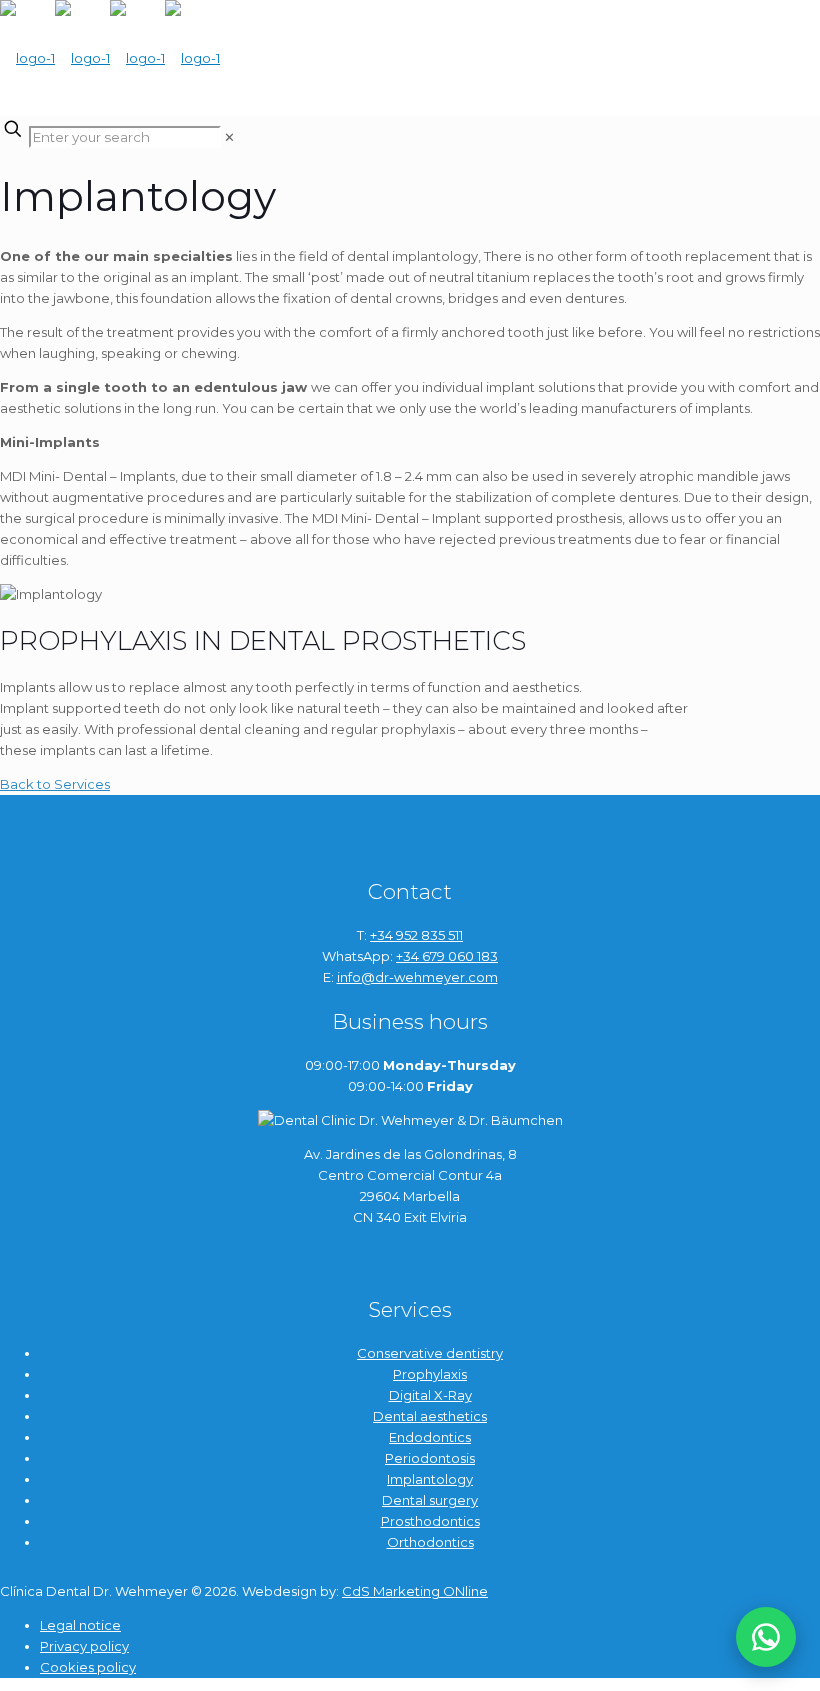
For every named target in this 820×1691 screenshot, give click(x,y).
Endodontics (430, 1437)
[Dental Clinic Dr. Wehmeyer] (110, 58)
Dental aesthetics (430, 1416)
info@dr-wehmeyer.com (417, 977)
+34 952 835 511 (416, 935)
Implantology (430, 1479)
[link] (229, 137)
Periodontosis (430, 1458)
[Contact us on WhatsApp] (766, 1637)
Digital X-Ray (430, 1395)
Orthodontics (430, 1542)
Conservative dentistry (430, 1353)
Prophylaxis (430, 1374)
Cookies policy (88, 1667)
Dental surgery (430, 1500)
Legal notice (80, 1625)
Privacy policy (84, 1646)
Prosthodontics (430, 1521)
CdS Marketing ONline (415, 1591)
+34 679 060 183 (447, 956)
